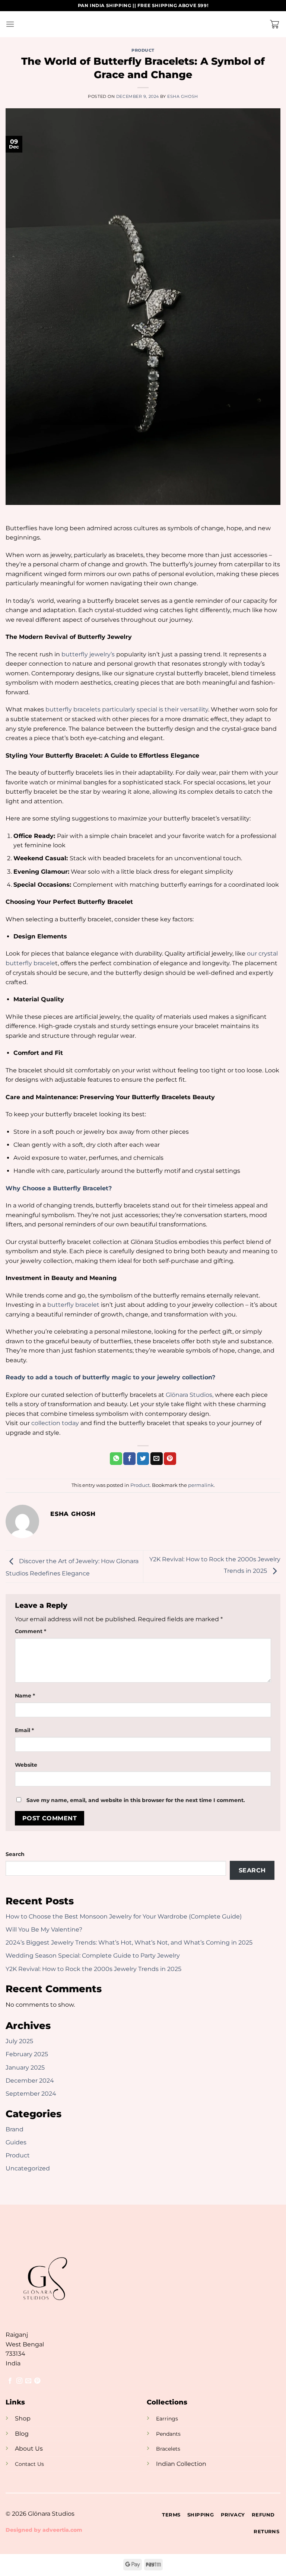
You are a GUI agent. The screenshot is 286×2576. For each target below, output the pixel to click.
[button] (10, 24)
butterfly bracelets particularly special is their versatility (127, 709)
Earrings (167, 2419)
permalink (201, 1485)
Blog (22, 2434)
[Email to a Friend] (157, 1459)
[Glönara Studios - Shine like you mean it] (143, 24)
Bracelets (168, 2449)
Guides (16, 2142)
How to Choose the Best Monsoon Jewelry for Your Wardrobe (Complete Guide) (124, 1916)
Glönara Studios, (190, 1395)
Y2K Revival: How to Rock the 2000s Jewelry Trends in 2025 (93, 1969)
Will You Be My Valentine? (44, 1929)
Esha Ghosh (183, 96)
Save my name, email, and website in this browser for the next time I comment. (136, 1800)
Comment (31, 1631)
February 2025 (27, 2054)
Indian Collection (181, 2464)
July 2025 (19, 2041)
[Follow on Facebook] (10, 2381)
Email (24, 1730)
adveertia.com (62, 2530)
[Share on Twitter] (143, 1459)
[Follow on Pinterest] (37, 2381)
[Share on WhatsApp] (116, 1459)
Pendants (168, 2434)
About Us (29, 2449)
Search (15, 1854)
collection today (56, 1423)
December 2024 (30, 2081)
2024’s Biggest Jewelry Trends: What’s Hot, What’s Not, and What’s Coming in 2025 (129, 1943)
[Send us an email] (28, 2381)
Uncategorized (28, 2168)
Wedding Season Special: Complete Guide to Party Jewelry (93, 1956)
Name (25, 1696)
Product (143, 50)
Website (26, 1765)
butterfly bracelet (73, 1305)
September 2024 (31, 2094)
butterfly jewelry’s (88, 654)
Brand (15, 2129)
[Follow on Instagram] (19, 2381)
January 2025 (25, 2068)
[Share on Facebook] (129, 1459)
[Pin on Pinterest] (170, 1459)
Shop (23, 2418)
